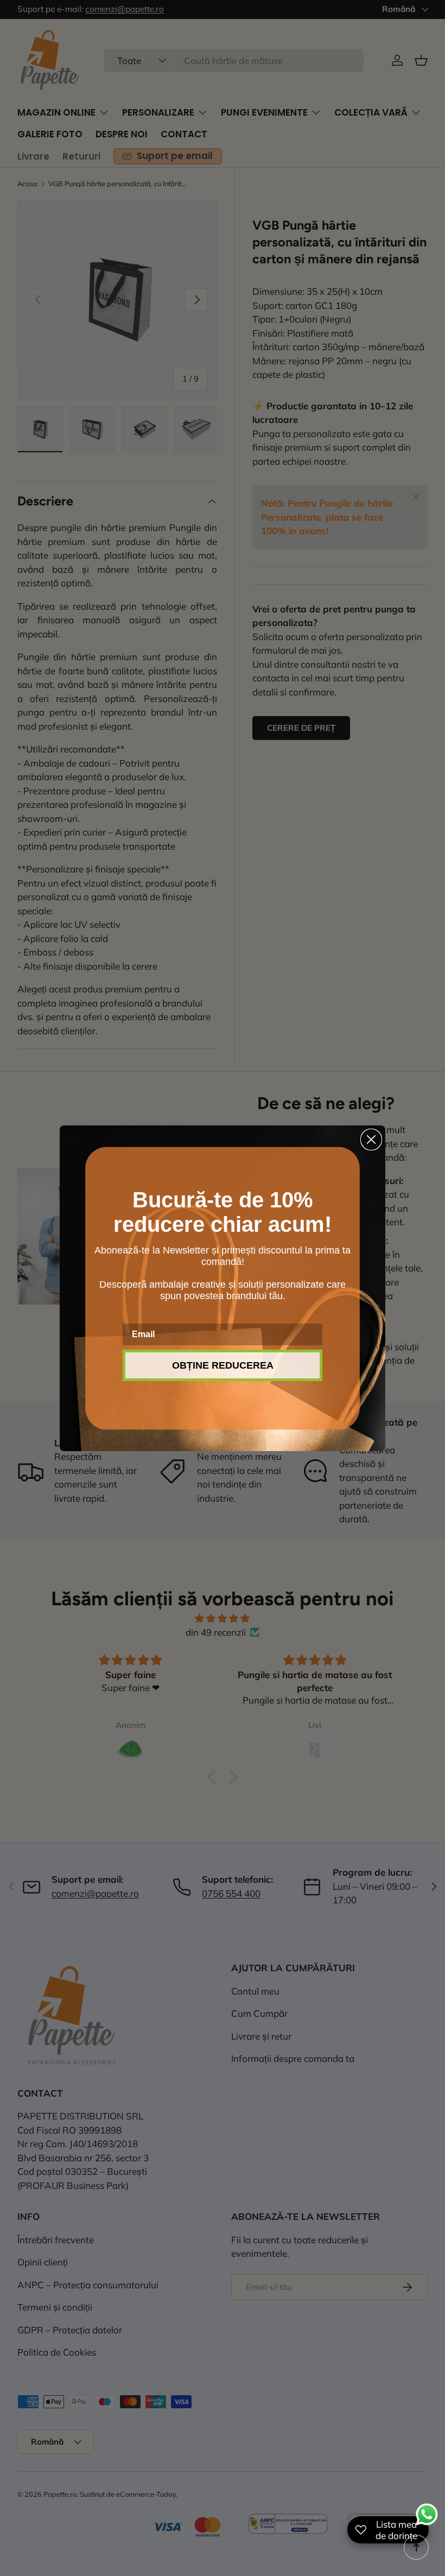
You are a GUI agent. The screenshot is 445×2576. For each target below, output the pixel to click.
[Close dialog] (371, 1140)
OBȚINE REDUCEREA (223, 1365)
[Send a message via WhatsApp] (427, 2514)
